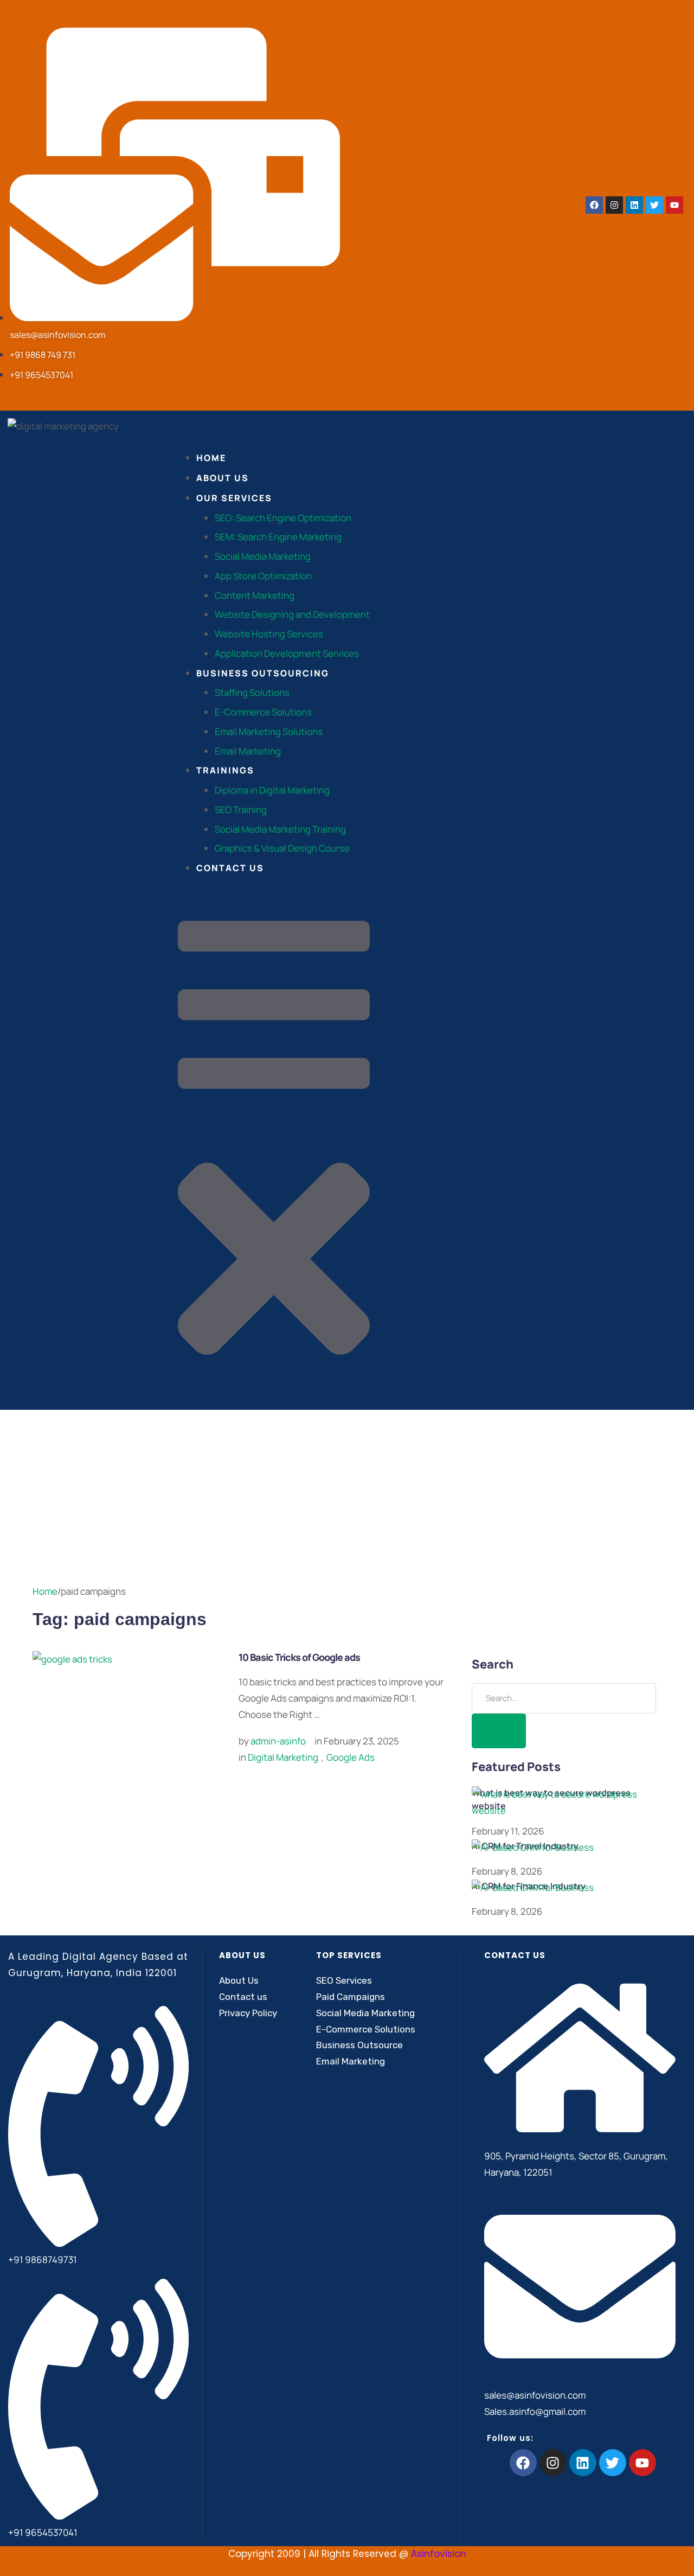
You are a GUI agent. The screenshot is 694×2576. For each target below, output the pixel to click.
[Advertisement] (347, 1491)
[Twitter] (654, 205)
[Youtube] (674, 205)
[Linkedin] (634, 205)
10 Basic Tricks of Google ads (299, 1657)
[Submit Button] (499, 1731)
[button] (274, 1149)
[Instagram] (614, 205)
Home (45, 1591)
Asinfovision (439, 2554)
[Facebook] (594, 205)
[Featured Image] (72, 1659)
